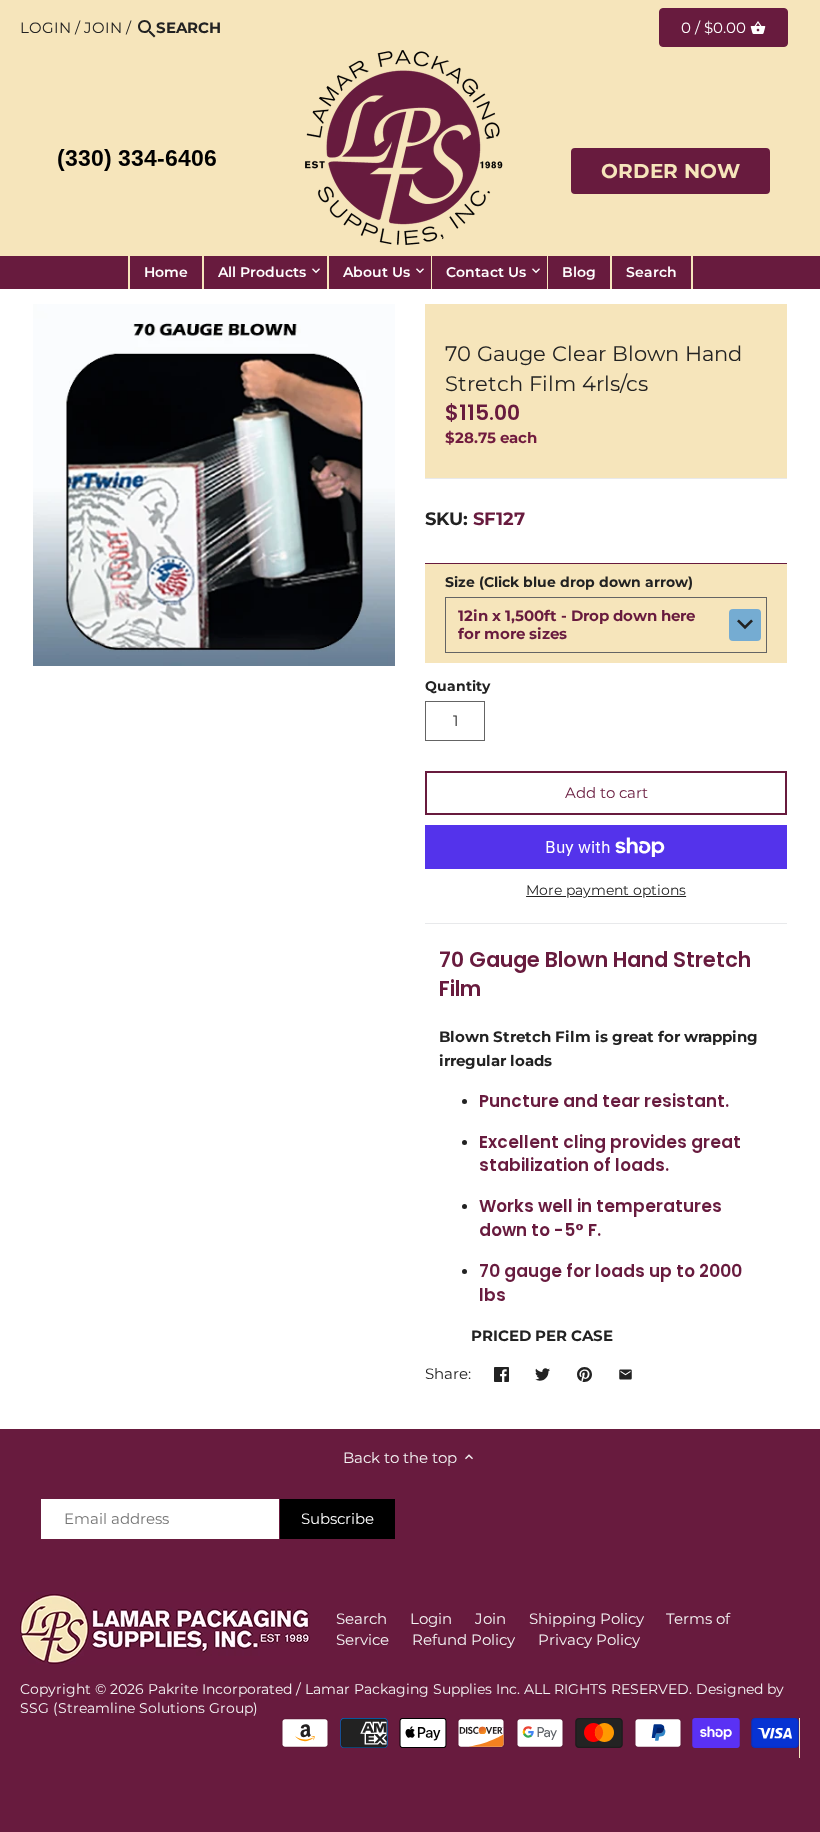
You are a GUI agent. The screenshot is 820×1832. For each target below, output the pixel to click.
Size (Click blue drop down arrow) (569, 582)
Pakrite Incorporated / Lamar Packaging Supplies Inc (332, 1689)
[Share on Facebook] (501, 1371)
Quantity (457, 686)
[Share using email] (625, 1371)
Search (361, 1618)
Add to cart (606, 792)
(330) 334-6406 (137, 158)
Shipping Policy (586, 1618)
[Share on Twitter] (542, 1371)
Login (45, 27)
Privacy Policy (589, 1639)
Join (103, 27)
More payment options (606, 890)
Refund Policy (463, 1639)
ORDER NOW (670, 171)
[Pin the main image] (584, 1371)
